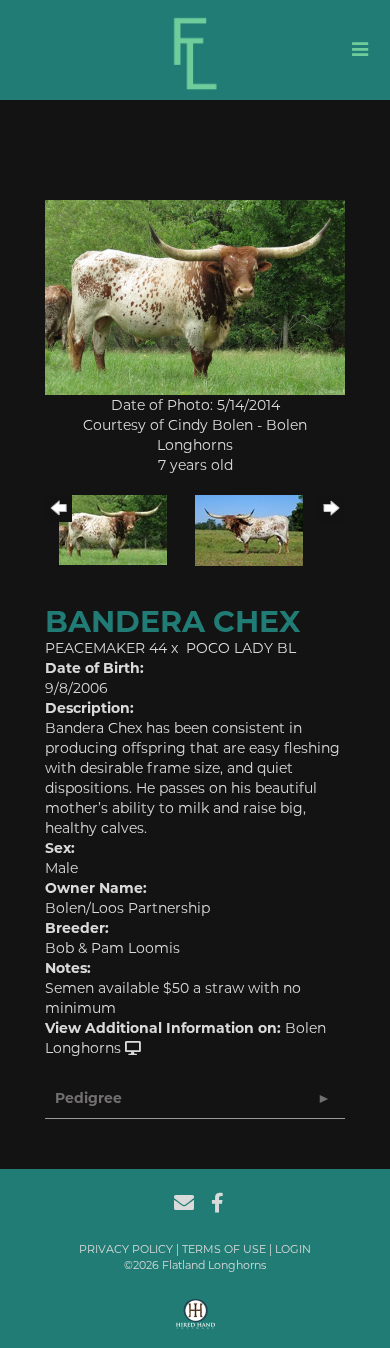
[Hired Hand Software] (195, 1321)
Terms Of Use (224, 1249)
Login (293, 1249)
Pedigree (88, 1098)
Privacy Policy (126, 1249)
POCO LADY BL (241, 648)
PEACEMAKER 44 (106, 648)
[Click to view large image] (195, 296)
